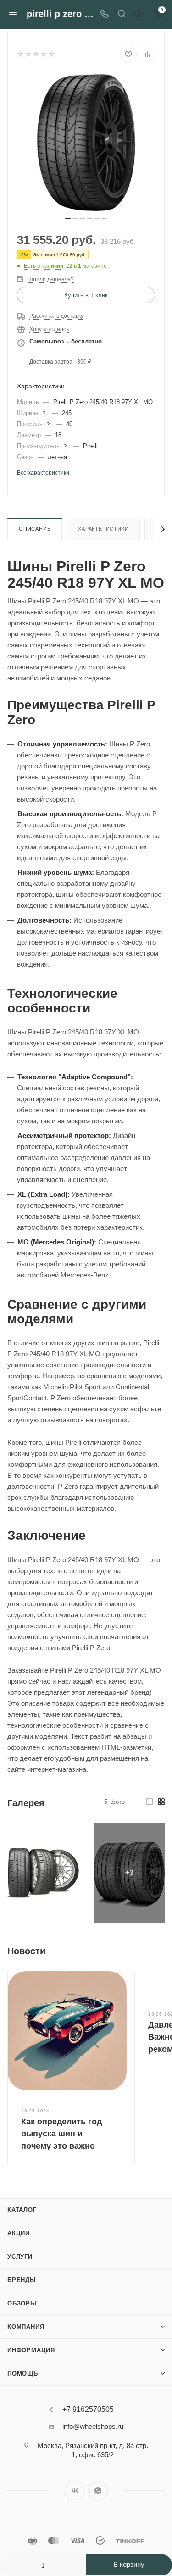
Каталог (22, 2210)
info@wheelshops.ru (93, 2426)
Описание (35, 529)
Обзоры (22, 2303)
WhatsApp (98, 2490)
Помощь (23, 2374)
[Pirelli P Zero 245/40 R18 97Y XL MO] (86, 143)
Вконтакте (75, 2490)
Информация (31, 2350)
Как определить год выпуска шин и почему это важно (61, 2134)
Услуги (20, 2257)
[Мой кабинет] (139, 14)
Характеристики (103, 529)
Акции (19, 2233)
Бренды (22, 2280)
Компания (26, 2327)
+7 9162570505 (88, 2410)
